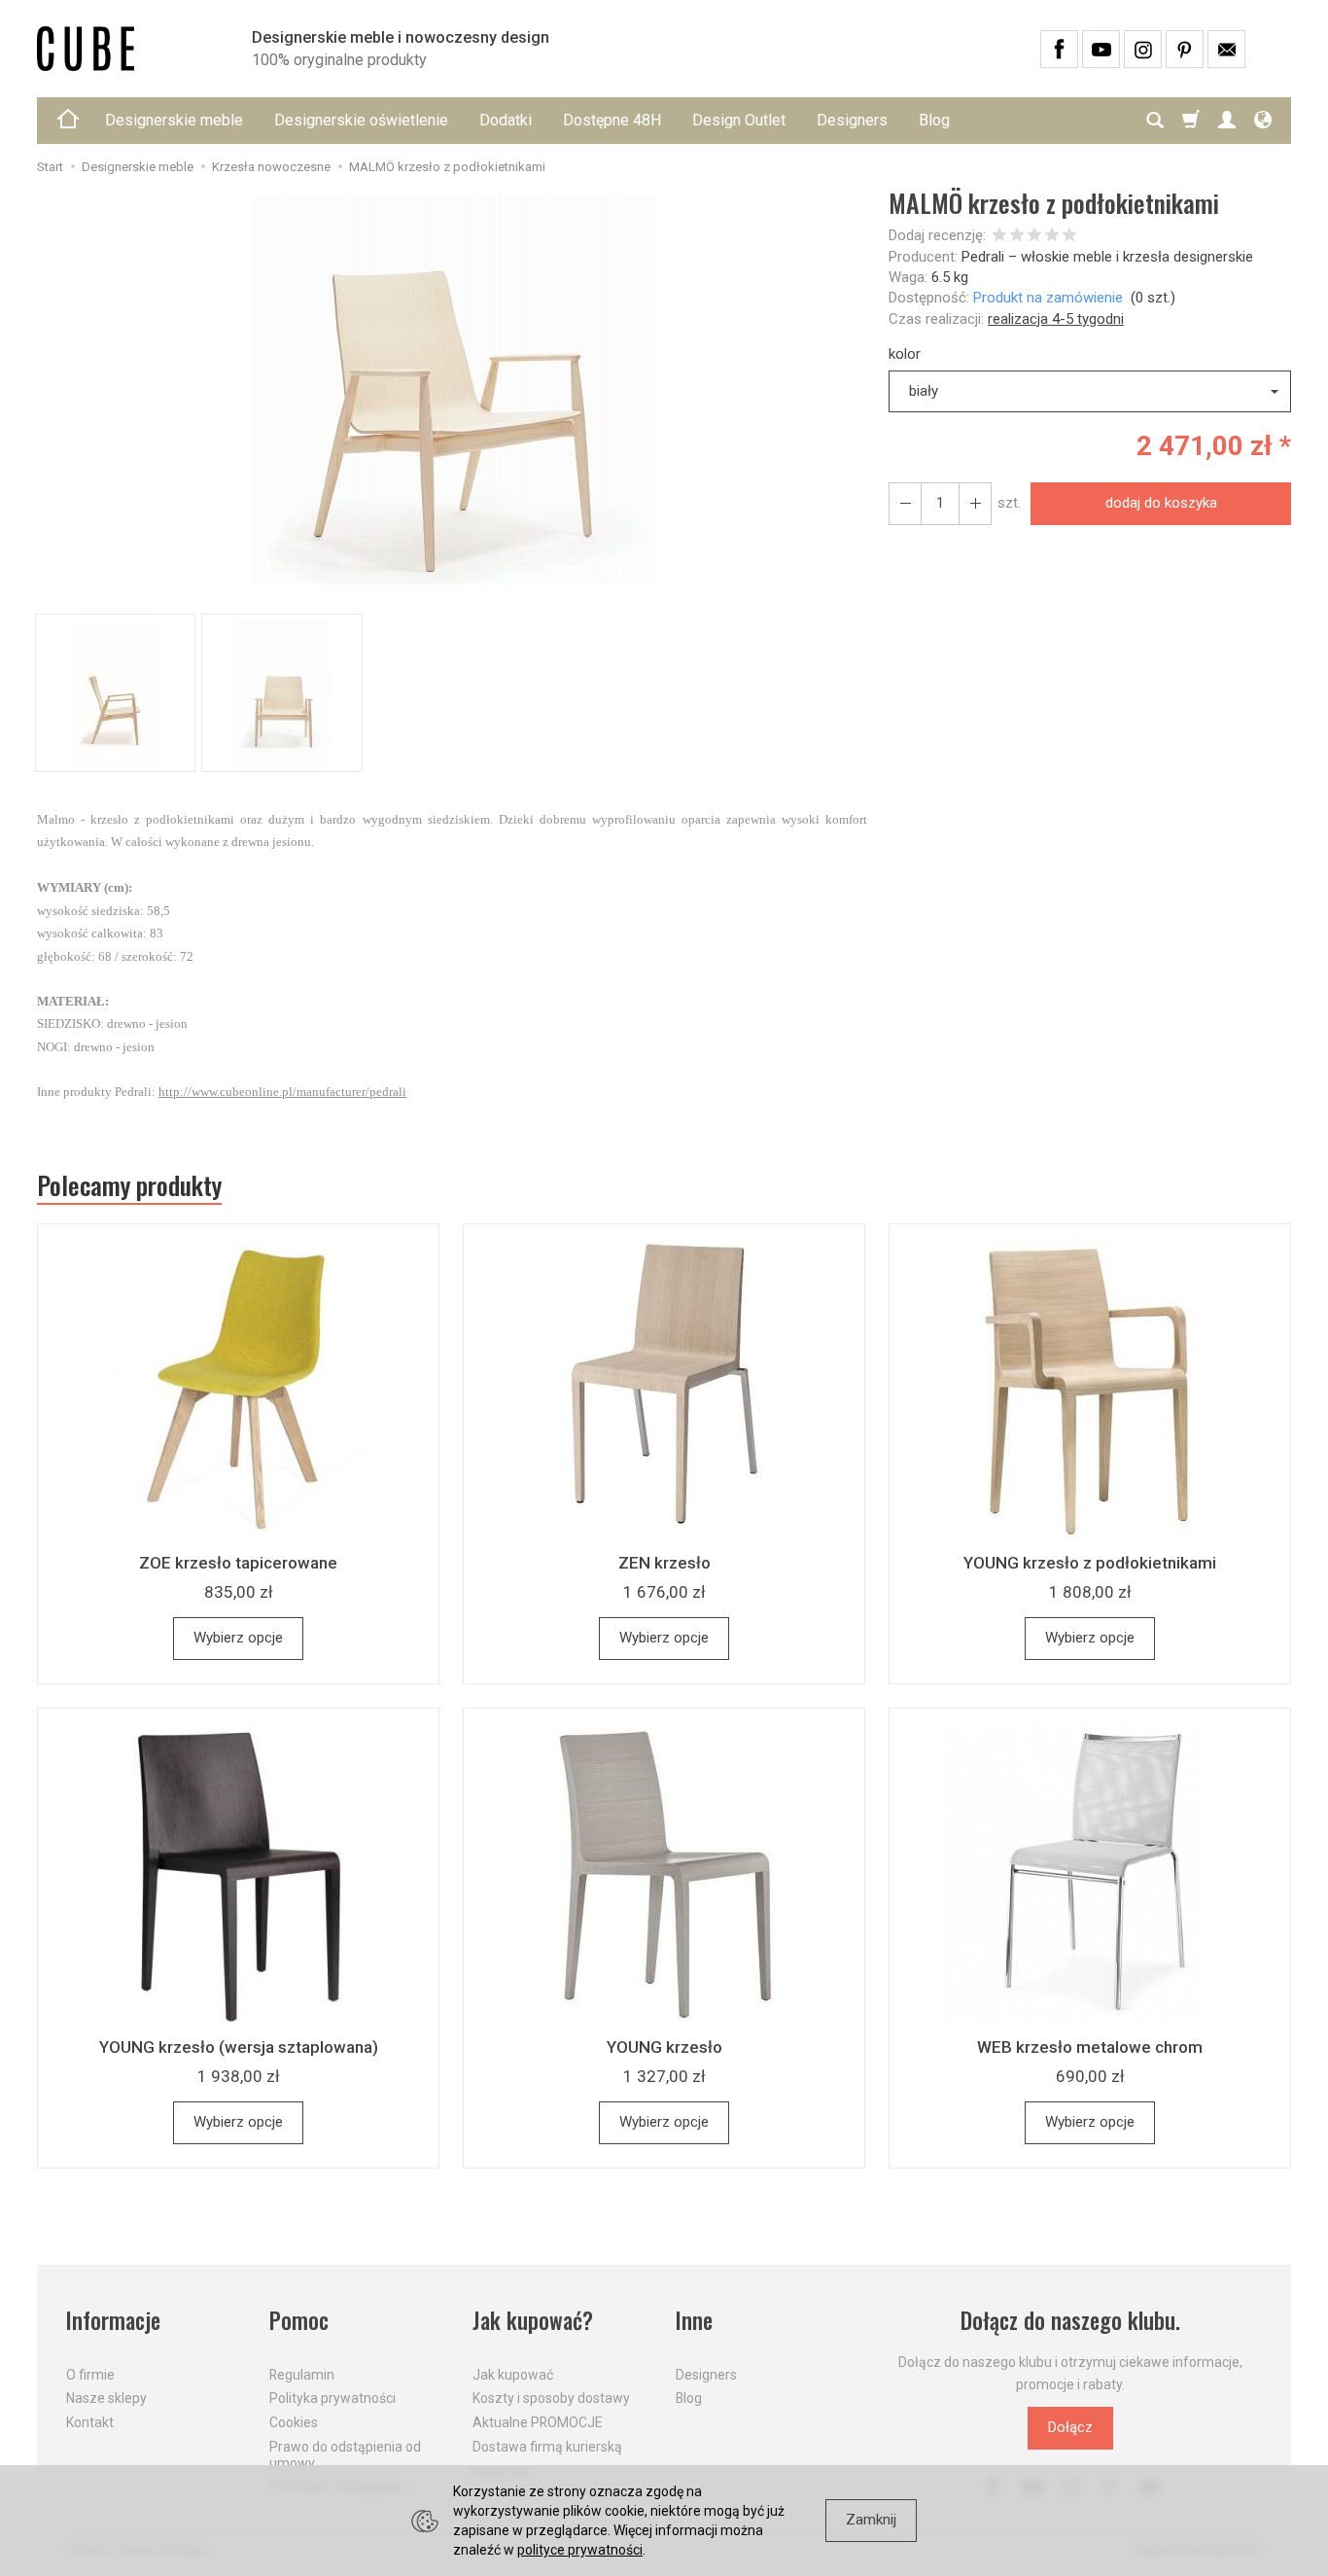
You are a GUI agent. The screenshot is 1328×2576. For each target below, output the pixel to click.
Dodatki (506, 120)
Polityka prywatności (332, 2398)
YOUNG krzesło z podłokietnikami (1090, 1563)
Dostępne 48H (612, 120)
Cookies (294, 2422)
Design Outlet (739, 120)
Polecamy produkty (129, 1185)
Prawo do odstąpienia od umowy (345, 2455)
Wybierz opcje (238, 1638)
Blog (934, 120)
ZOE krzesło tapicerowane (238, 1563)
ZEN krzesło (664, 1563)
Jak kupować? (533, 2321)
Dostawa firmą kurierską (547, 2447)
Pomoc (299, 2321)
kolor (905, 354)
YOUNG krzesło (664, 2047)
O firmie (90, 2375)
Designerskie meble (174, 120)
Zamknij (871, 2520)
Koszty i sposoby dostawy (551, 2398)
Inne (694, 2321)
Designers (852, 120)
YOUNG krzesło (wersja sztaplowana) (239, 2047)
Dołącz (1070, 2427)
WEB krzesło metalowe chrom (1090, 2047)
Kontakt (90, 2422)
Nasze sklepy (106, 2398)
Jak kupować (513, 2375)
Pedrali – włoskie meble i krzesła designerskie (1107, 257)
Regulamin (302, 2375)
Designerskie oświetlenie (361, 120)
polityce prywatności (580, 2550)
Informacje (113, 2321)
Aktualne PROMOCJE (538, 2422)
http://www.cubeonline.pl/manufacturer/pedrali (282, 1092)
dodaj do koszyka (1161, 503)
